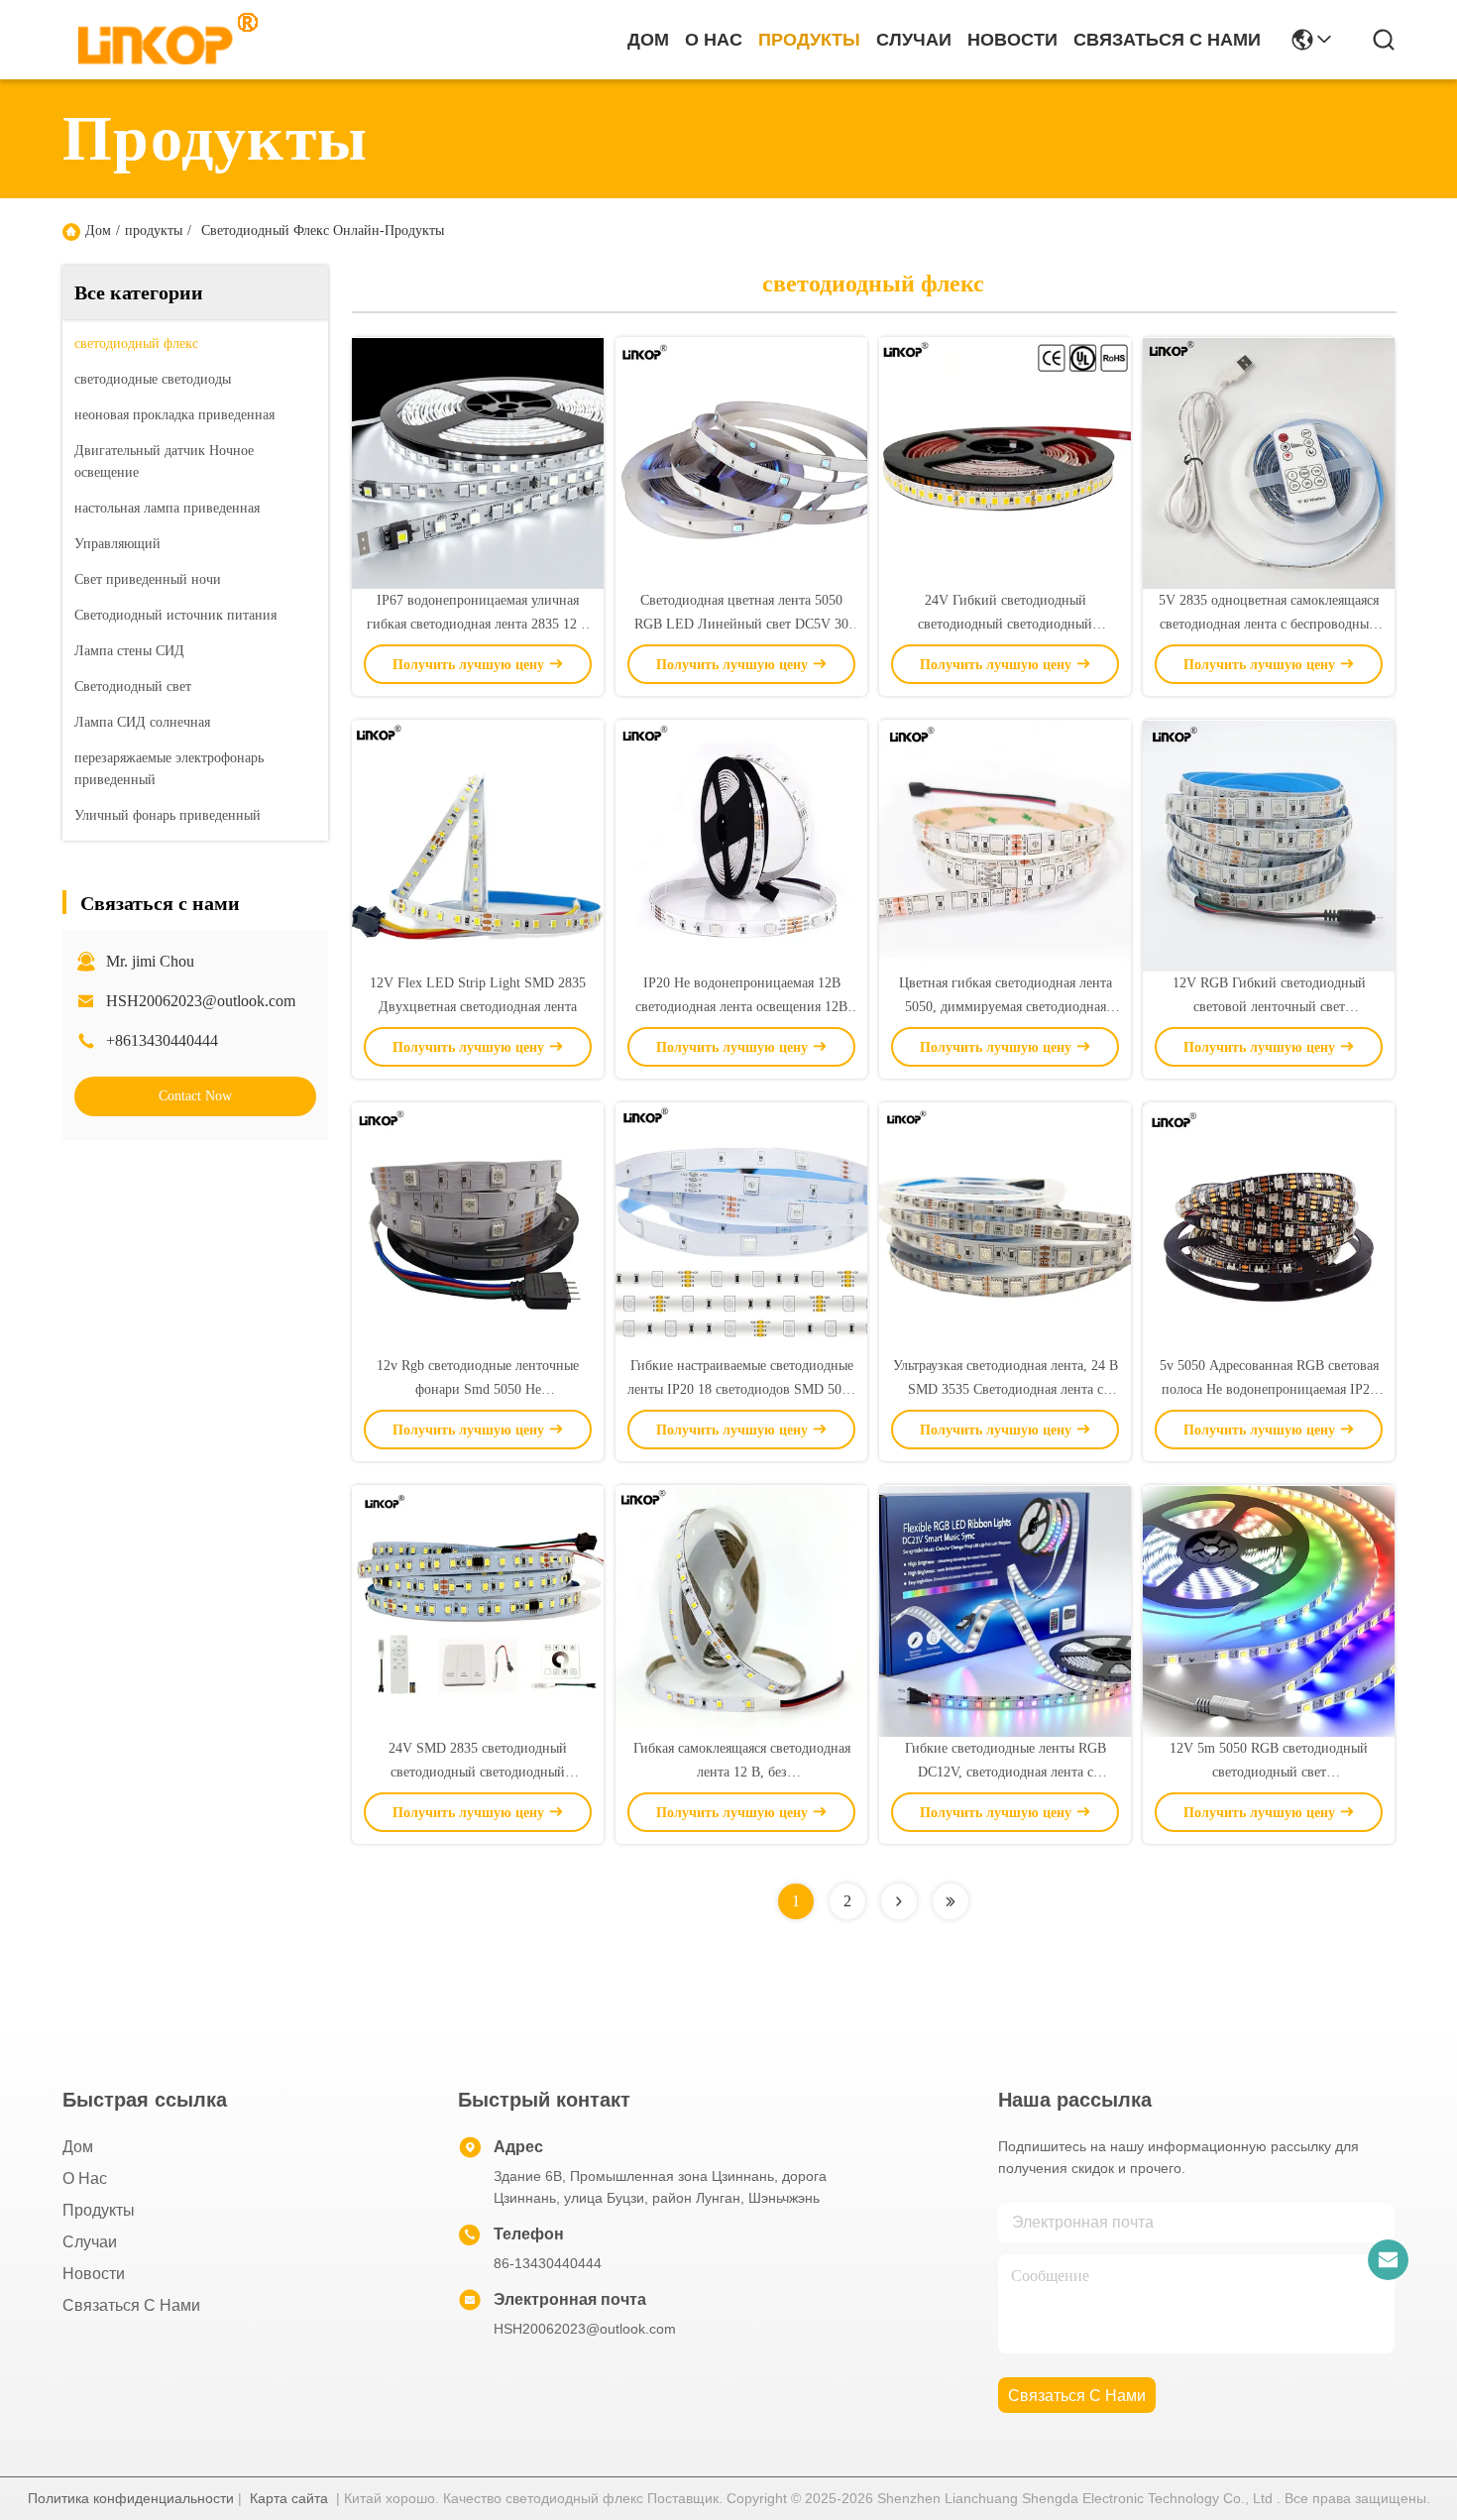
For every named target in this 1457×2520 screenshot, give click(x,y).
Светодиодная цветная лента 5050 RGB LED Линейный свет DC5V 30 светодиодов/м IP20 (741, 624)
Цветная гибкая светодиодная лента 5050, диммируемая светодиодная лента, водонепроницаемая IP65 (1006, 1007)
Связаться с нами (1167, 40)
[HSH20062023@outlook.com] (1388, 2259)
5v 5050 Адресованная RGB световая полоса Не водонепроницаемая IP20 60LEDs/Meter (1269, 1389)
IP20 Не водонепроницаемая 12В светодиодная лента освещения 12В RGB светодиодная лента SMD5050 (741, 1007)
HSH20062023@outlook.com (201, 1001)
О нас (714, 40)
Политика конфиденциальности (131, 2498)
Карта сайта (289, 2498)
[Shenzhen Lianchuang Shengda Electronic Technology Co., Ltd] (157, 40)
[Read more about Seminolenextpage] (899, 1901)
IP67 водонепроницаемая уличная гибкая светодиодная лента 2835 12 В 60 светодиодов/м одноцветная (478, 624)
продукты (809, 40)
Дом (648, 40)
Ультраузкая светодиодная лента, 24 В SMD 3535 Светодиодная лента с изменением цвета (1006, 1389)
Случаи (914, 40)
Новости (1012, 40)
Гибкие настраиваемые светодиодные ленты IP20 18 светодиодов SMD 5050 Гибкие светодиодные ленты (741, 1389)
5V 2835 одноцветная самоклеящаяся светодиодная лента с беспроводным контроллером (1269, 624)
